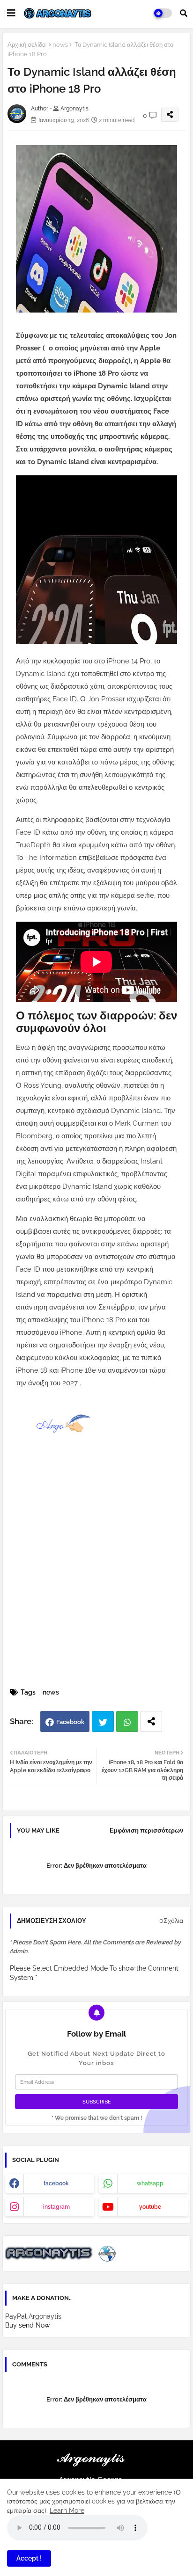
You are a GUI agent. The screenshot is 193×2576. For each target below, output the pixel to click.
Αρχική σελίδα (27, 45)
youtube (150, 2207)
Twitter (103, 1721)
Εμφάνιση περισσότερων (146, 1830)
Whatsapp (127, 1721)
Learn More (67, 2511)
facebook (56, 2183)
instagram (56, 2207)
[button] (184, 13)
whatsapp (150, 2183)
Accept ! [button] (29, 2558)
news (60, 45)
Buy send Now (27, 2325)
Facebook (70, 1722)
